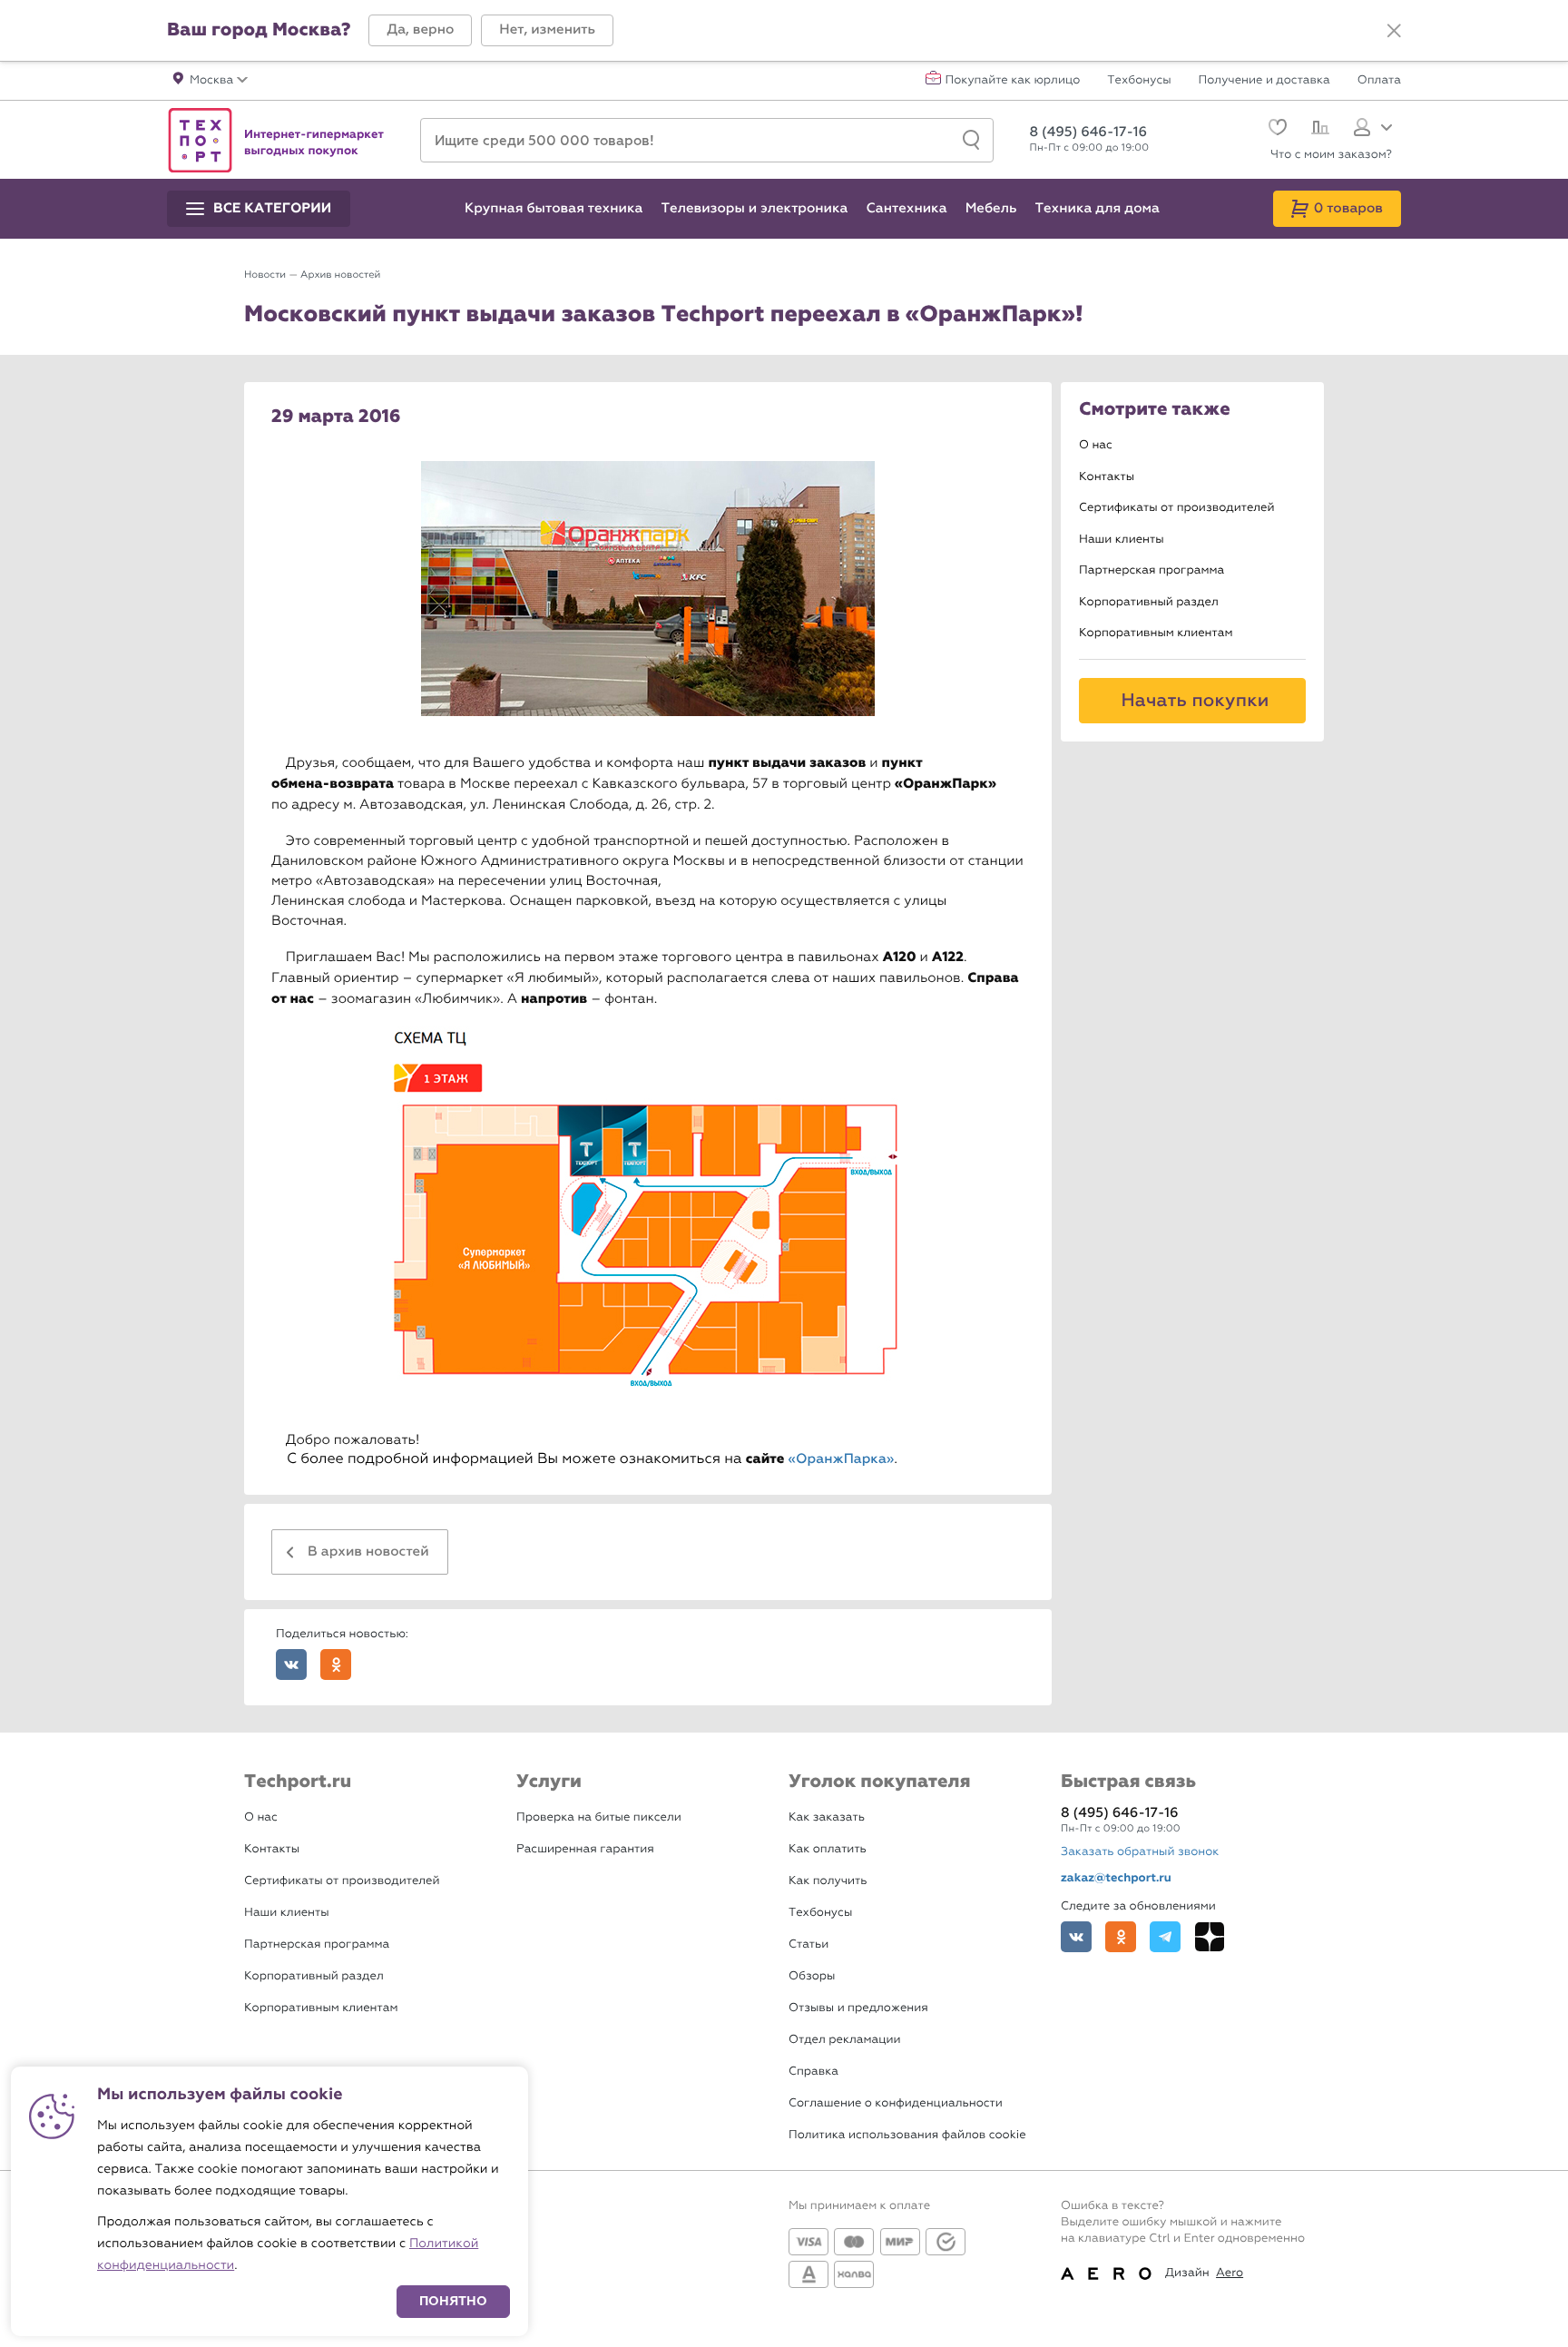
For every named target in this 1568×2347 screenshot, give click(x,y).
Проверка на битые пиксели (599, 1817)
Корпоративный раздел (1149, 602)
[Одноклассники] (1121, 1937)
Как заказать (827, 1817)
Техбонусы (1139, 81)
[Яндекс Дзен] (1210, 1937)
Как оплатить (828, 1849)
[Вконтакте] (1076, 1937)
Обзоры (812, 1976)
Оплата (1379, 81)
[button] (420, 30)
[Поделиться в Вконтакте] (291, 1665)
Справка (813, 2072)
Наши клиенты (1122, 540)
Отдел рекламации (845, 2040)
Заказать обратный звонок (1140, 1852)
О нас (1096, 445)
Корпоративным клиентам (1156, 633)
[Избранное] (1275, 129)
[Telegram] (1165, 1937)
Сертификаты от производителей (1177, 508)
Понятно (453, 2301)
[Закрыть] (1394, 31)
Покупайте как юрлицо (1013, 81)
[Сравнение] (1318, 130)
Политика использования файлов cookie (907, 2135)
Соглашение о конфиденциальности (896, 2103)
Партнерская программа (1151, 570)
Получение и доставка (1264, 81)
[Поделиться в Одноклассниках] (336, 1665)
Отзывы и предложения (858, 2008)
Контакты (1107, 477)
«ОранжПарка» (842, 1459)
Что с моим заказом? (1331, 155)
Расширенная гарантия (585, 1849)
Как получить (828, 1881)
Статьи (808, 1944)
